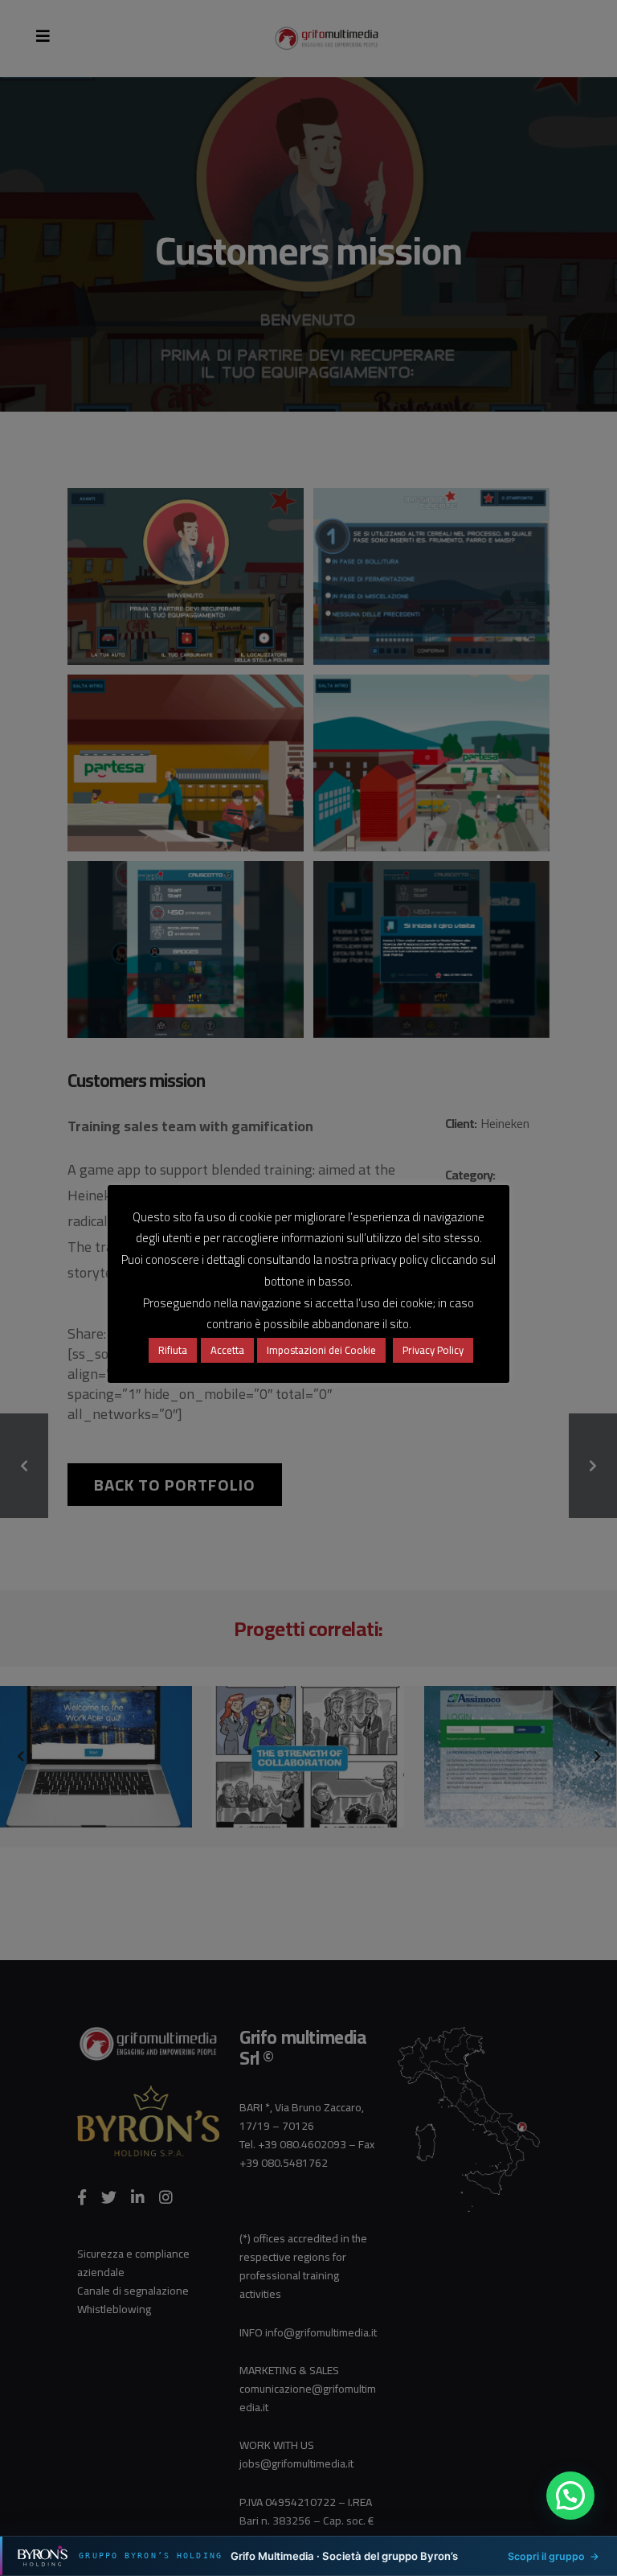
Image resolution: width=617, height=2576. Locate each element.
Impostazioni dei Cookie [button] (321, 1350)
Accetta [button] (227, 1350)
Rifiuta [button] (173, 1350)
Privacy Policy (433, 1350)
